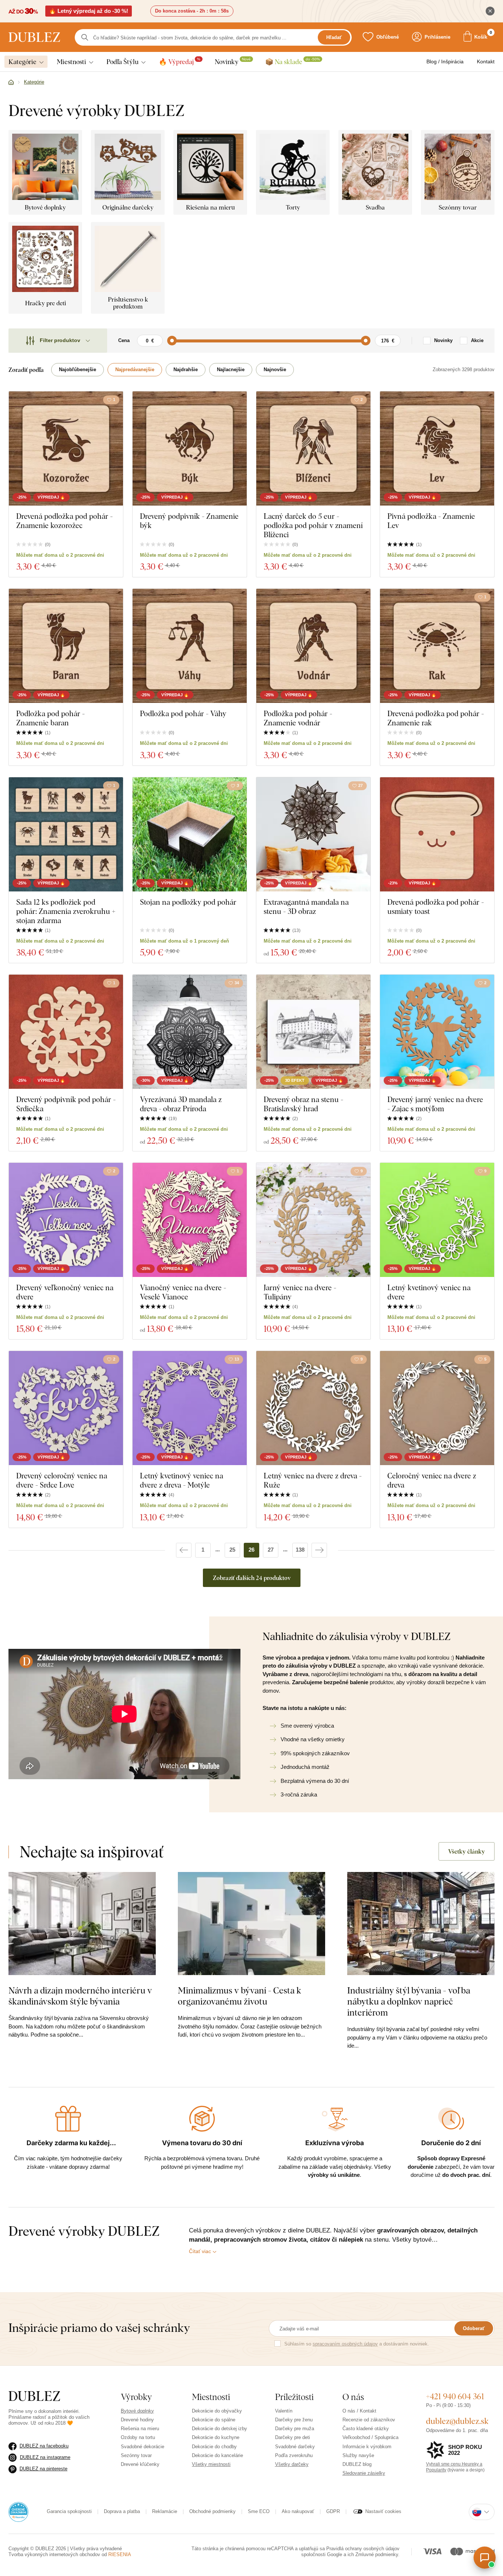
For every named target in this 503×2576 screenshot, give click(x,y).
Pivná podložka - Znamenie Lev (431, 521)
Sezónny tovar (136, 2455)
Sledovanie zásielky (364, 2473)
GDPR (333, 2511)
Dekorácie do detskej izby (219, 2429)
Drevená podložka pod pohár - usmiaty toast (436, 907)
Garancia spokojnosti (69, 2511)
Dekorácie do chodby (214, 2447)
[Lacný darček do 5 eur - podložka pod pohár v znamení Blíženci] (313, 448)
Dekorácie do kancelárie (217, 2455)
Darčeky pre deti (293, 2437)
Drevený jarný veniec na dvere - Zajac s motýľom (435, 1104)
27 (271, 1550)
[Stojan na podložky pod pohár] (190, 834)
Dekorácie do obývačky (217, 2411)
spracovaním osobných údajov (345, 2344)
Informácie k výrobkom (367, 2447)
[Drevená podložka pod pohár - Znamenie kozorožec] (66, 448)
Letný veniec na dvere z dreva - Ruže (313, 1480)
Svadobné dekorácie (143, 2447)
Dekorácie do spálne (214, 2420)
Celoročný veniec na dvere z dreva (432, 1480)
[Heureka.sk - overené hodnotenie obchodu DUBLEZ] (18, 2511)
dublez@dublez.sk (457, 2421)
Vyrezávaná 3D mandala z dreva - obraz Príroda (181, 1104)
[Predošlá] (184, 1550)
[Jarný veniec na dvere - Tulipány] (313, 1220)
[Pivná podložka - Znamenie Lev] (437, 448)
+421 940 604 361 (455, 2396)
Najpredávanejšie (135, 369)
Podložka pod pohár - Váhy (183, 713)
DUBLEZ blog (357, 2464)
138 (300, 1550)
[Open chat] (485, 2558)
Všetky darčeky (292, 2464)
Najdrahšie (186, 369)
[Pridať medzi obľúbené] (237, 400)
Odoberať (474, 2328)
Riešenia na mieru (140, 2429)
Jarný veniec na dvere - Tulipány (300, 1292)
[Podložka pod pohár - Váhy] (190, 646)
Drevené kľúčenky (140, 2464)
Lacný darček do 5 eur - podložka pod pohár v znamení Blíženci (313, 525)
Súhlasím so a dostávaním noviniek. (357, 2344)
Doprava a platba (122, 2511)
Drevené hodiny (137, 2420)
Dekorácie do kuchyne (216, 2437)
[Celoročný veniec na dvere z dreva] (437, 1408)
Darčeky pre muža (295, 2429)
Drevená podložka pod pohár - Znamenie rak (436, 718)
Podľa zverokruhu (294, 2455)
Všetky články (467, 1851)
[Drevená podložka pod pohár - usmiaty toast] (437, 834)
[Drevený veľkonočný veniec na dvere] (66, 1220)
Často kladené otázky (366, 2429)
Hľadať (334, 37)
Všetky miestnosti (211, 2464)
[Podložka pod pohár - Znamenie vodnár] (313, 646)
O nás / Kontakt (359, 2411)
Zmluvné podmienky (377, 2554)
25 (232, 1550)
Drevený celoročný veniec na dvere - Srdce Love (62, 1480)
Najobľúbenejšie (78, 369)
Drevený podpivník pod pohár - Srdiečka (66, 1104)
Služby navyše (358, 2455)
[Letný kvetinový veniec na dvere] (437, 1220)
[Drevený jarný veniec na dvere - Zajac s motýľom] (437, 1032)
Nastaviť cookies (383, 2511)
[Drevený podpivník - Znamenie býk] (190, 448)
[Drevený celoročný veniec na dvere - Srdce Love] (66, 1408)
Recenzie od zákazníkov (369, 2420)
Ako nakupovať (298, 2511)
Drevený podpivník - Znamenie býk (189, 521)
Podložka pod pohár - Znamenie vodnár (298, 718)
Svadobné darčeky (295, 2447)
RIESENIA (120, 2554)
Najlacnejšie (231, 369)
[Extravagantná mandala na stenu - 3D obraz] (313, 834)
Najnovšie (275, 369)
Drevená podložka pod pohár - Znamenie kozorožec (64, 521)
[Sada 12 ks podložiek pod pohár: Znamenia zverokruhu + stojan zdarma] (66, 834)
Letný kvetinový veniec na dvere (429, 1292)
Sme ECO (259, 2511)
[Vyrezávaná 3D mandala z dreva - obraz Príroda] (190, 1032)
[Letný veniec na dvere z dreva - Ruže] (313, 1408)
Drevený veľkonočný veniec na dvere (65, 1292)
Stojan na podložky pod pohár (188, 902)
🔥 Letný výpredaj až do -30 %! (89, 11)
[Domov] (11, 82)
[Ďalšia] (319, 1550)
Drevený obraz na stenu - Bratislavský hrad (303, 1104)
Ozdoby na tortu (138, 2437)
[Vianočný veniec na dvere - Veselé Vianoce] (190, 1220)
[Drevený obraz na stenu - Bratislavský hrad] (313, 1032)
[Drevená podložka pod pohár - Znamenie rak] (437, 646)
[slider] (172, 341)
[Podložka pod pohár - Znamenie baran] (66, 646)
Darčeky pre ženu (294, 2420)
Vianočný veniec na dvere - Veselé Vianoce (183, 1292)
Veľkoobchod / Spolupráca (370, 2437)
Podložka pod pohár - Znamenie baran (50, 718)
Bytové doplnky (137, 2411)
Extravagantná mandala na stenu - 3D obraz (306, 907)
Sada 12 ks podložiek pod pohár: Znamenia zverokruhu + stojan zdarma (66, 911)
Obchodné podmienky (212, 2511)
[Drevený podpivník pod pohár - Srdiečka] (66, 1032)
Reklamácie (165, 2511)
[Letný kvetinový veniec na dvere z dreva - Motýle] (190, 1408)
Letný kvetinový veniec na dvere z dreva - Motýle (182, 1480)
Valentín (284, 2411)
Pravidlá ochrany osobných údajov (363, 2549)
